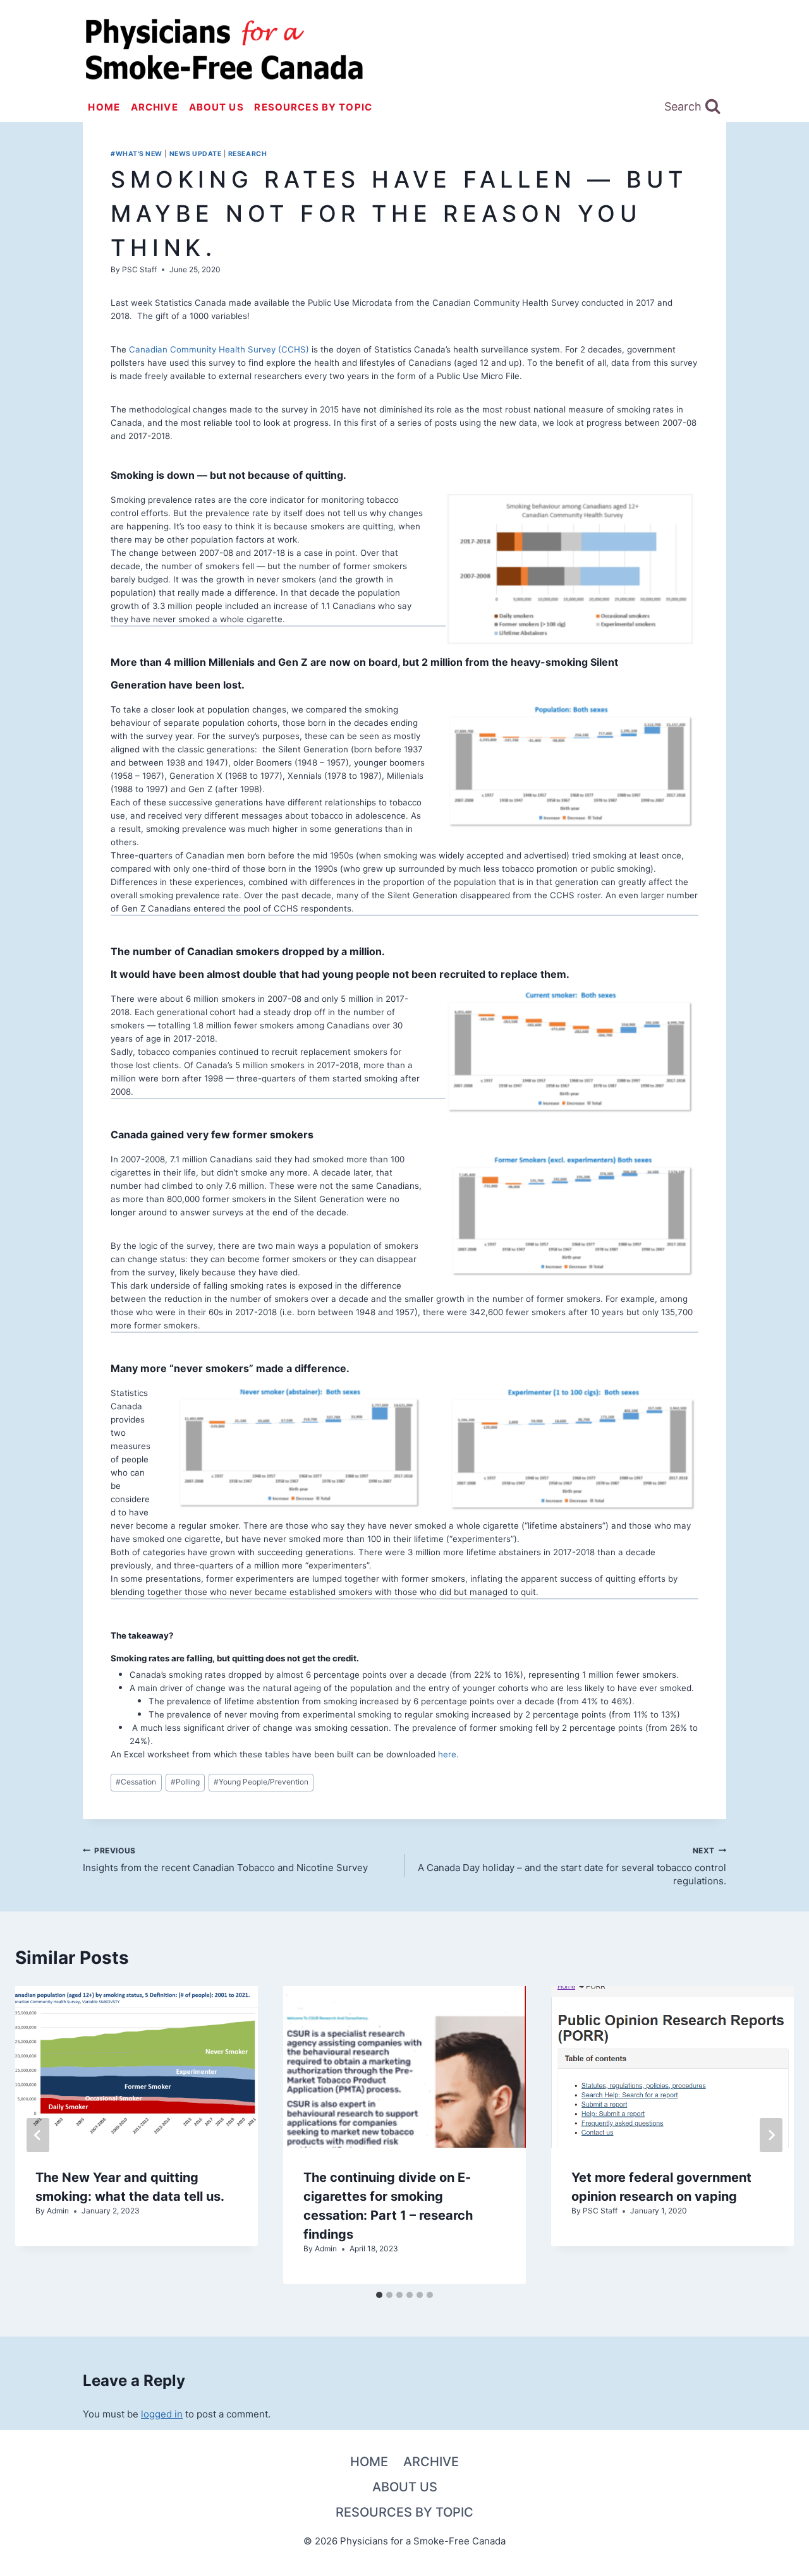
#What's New (137, 154)
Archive (155, 107)
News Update (196, 154)
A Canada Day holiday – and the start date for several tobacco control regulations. (572, 1867)
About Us (216, 107)
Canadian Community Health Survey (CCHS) (219, 349)
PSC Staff (139, 269)
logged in (162, 2414)
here (447, 1754)
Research (247, 154)
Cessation (136, 1782)
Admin (58, 2211)
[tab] (379, 2295)
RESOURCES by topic (313, 107)
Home (104, 107)
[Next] (771, 2135)
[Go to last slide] (38, 2135)
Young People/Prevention (261, 1782)
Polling (185, 1782)
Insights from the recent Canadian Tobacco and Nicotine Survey (225, 1860)
